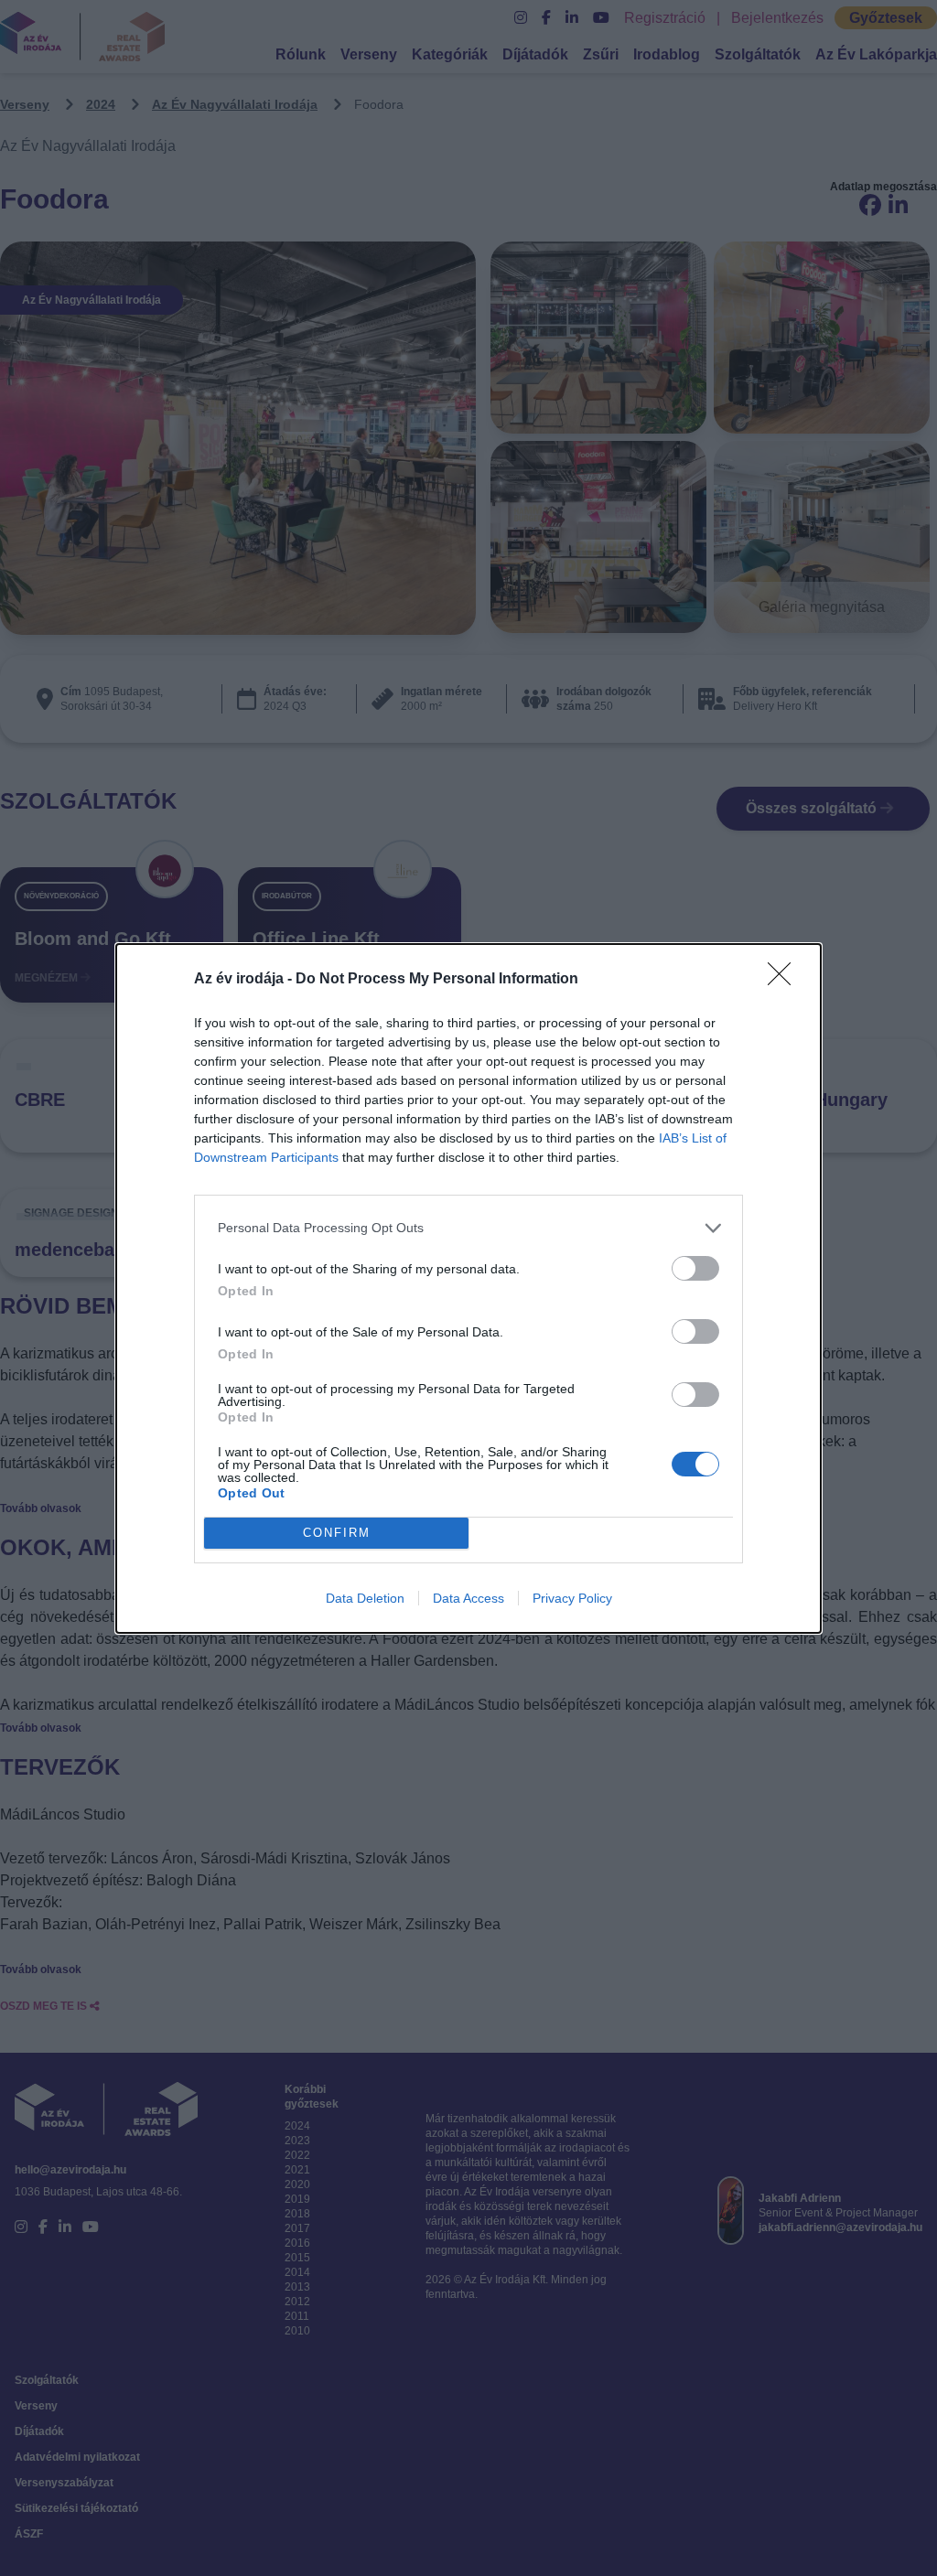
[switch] (695, 1268)
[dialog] (468, 1288)
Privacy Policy (572, 1598)
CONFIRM (337, 1533)
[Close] (785, 980)
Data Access (468, 1598)
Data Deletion (365, 1598)
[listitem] (468, 1228)
